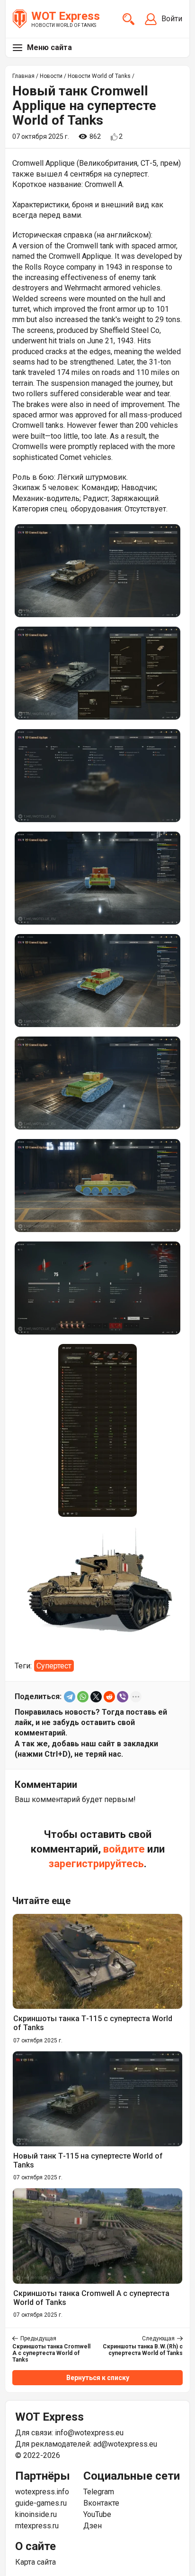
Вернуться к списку (98, 2378)
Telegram (99, 2492)
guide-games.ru (41, 2503)
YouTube (97, 2514)
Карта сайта (35, 2562)
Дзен (93, 2526)
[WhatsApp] (83, 1697)
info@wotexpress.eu (89, 2433)
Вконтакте (101, 2503)
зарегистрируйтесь (96, 1864)
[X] (96, 1697)
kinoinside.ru (36, 2514)
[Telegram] (70, 1697)
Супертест (54, 1666)
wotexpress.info (42, 2492)
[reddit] (109, 1697)
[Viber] (123, 1697)
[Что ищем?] (129, 19)
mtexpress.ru (37, 2526)
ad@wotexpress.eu (125, 2444)
